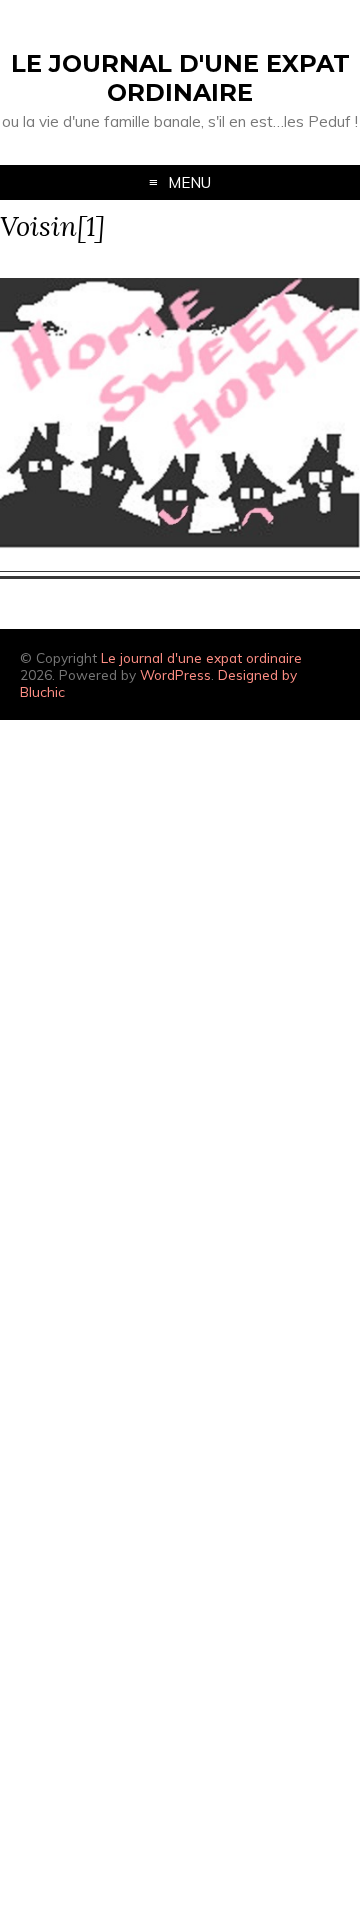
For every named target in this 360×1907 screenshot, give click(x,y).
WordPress (175, 674)
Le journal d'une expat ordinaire (180, 78)
